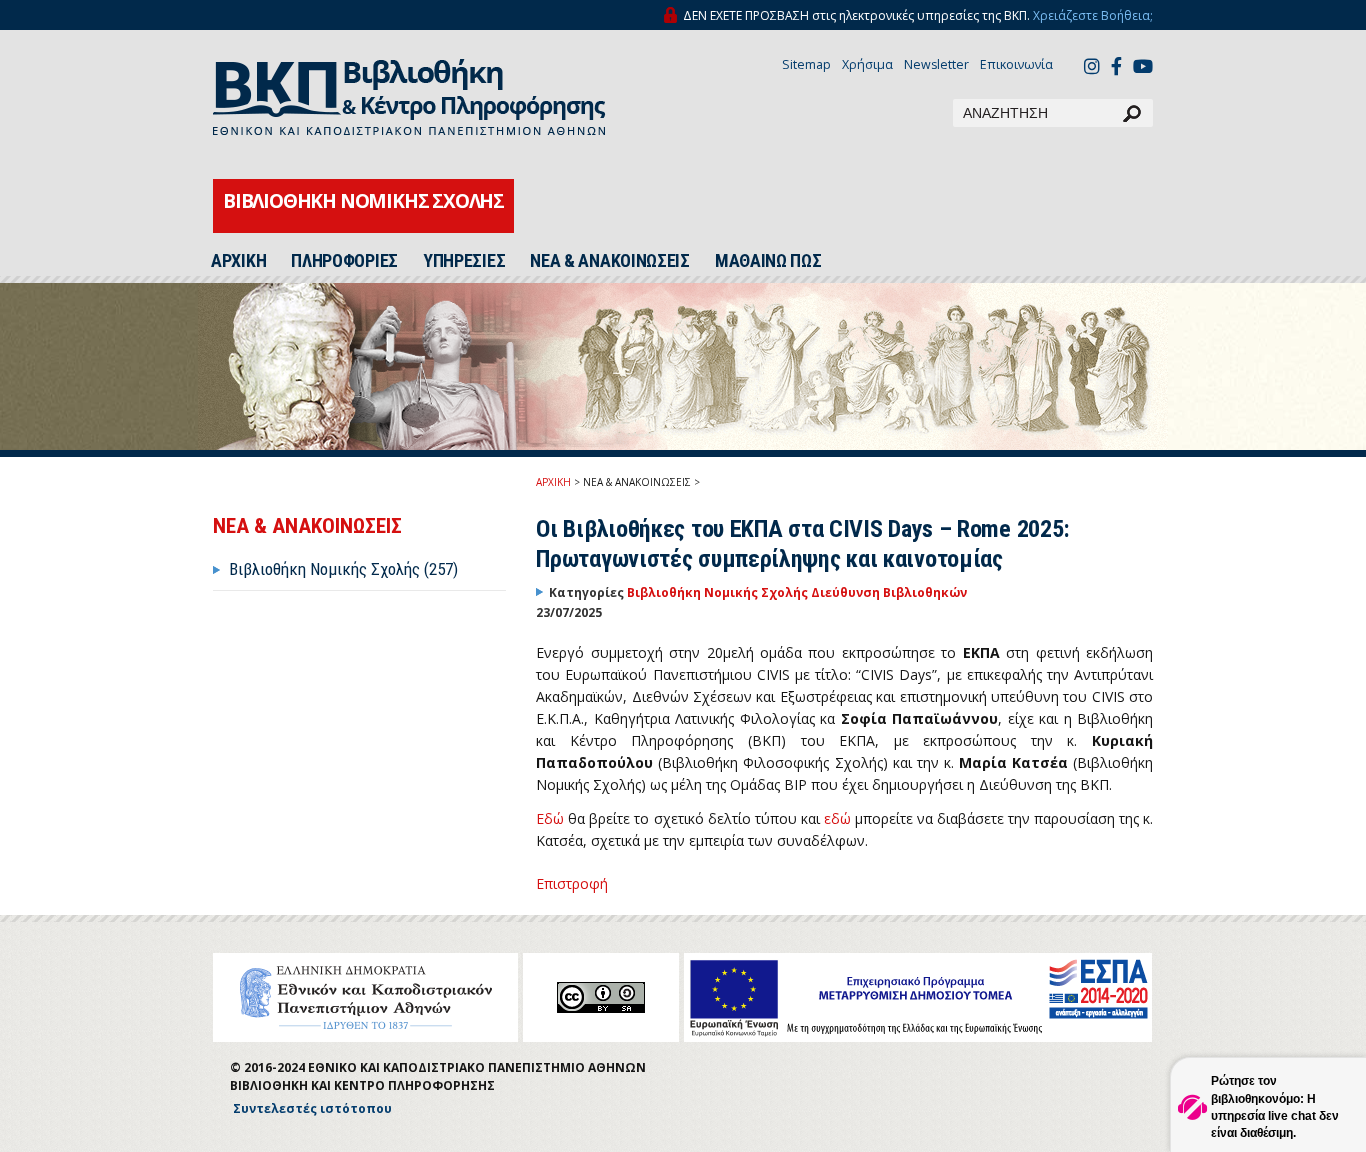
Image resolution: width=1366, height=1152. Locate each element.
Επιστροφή (572, 883)
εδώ (837, 818)
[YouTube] (1143, 68)
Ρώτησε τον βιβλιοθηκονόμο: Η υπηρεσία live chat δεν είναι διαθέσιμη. (1275, 1106)
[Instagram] (1092, 68)
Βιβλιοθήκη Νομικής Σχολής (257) (343, 569)
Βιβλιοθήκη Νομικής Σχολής (719, 592)
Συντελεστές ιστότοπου (312, 1108)
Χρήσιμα (867, 64)
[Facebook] (1116, 68)
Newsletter (936, 64)
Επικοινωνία (1016, 64)
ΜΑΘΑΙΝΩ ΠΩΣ (768, 261)
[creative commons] (601, 997)
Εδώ (550, 818)
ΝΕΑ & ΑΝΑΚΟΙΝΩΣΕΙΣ (610, 261)
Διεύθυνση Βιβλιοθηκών (889, 592)
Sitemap (806, 64)
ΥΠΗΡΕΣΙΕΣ (464, 261)
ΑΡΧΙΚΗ (238, 261)
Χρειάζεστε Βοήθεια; (1093, 15)
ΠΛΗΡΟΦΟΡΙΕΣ (344, 261)
